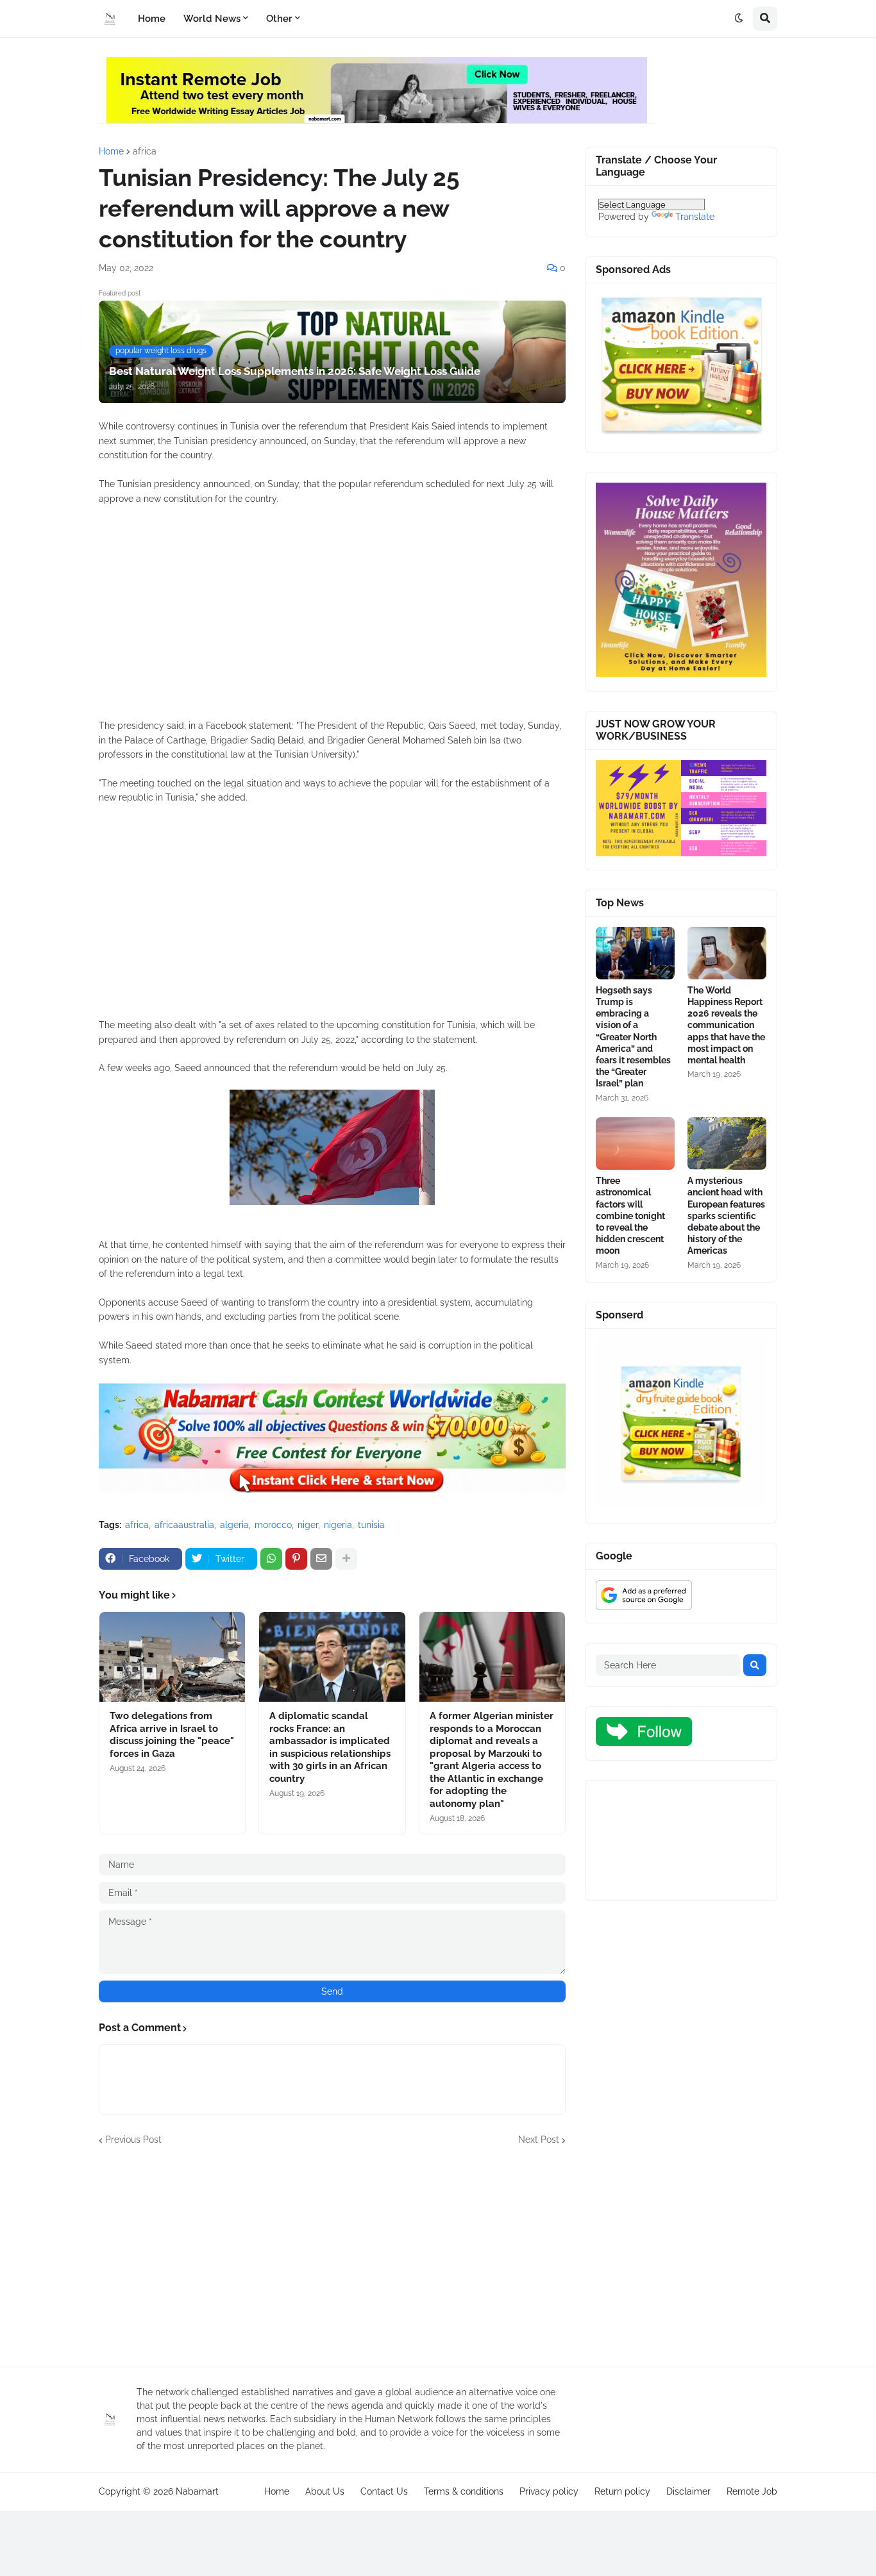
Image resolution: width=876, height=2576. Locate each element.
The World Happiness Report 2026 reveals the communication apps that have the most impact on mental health (726, 1025)
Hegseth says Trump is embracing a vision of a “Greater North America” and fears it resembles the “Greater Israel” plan (633, 1037)
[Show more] (346, 1559)
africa (145, 151)
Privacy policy (549, 2491)
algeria (234, 1525)
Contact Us (384, 2491)
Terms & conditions (464, 2491)
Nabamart (197, 2491)
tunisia (371, 1525)
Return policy (622, 2491)
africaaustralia (184, 1525)
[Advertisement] (332, 619)
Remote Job (752, 2491)
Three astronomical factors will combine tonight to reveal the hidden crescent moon (630, 1216)
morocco (273, 1525)
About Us (325, 2491)
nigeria (338, 1525)
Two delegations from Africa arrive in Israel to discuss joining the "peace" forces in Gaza (172, 1735)
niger (308, 1525)
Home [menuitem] (152, 19)
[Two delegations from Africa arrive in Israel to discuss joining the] (172, 1657)
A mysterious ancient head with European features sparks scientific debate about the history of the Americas (726, 1216)
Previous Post (133, 2140)
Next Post (539, 2140)
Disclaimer (688, 2491)
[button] (739, 19)
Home (111, 151)
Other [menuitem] (279, 19)
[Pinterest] (296, 1559)
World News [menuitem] (212, 19)
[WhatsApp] (271, 1559)
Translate (695, 217)
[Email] (321, 1559)
